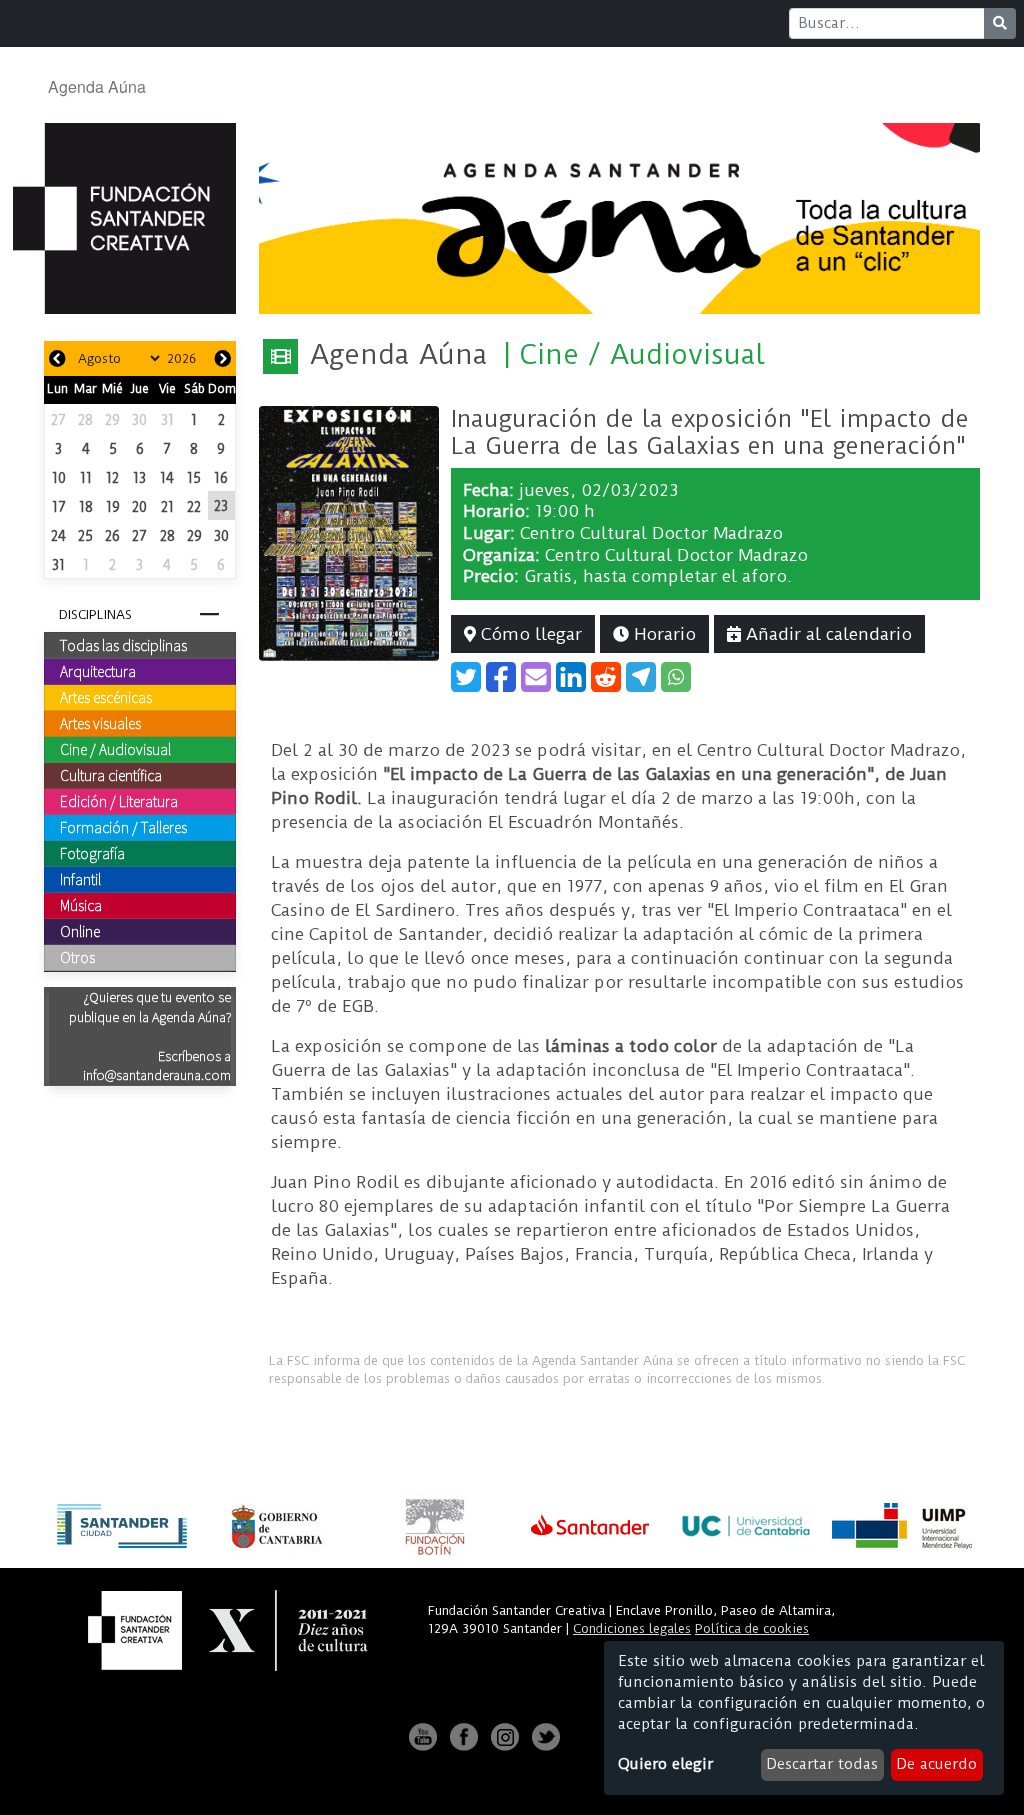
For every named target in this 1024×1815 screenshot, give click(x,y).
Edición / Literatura (119, 801)
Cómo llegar (529, 634)
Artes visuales (100, 723)
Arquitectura (98, 671)
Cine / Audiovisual (115, 749)
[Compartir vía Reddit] (606, 677)
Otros (77, 957)
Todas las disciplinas (123, 645)
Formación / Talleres (123, 827)
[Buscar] (1000, 23)
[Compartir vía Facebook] (501, 677)
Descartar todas (822, 1764)
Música (81, 905)
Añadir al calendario (826, 634)
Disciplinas (95, 614)
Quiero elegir (665, 1764)
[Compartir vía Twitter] (466, 677)
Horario (662, 634)
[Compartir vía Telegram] (641, 677)
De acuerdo (936, 1764)
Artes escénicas (106, 697)
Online (80, 931)
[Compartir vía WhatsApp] (676, 677)
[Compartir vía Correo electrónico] (536, 677)
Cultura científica (111, 775)
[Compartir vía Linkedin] (571, 677)
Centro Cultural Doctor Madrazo (651, 533)
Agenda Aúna (97, 86)
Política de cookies (752, 1628)
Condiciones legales (632, 1628)
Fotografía (92, 853)
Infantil (80, 879)
